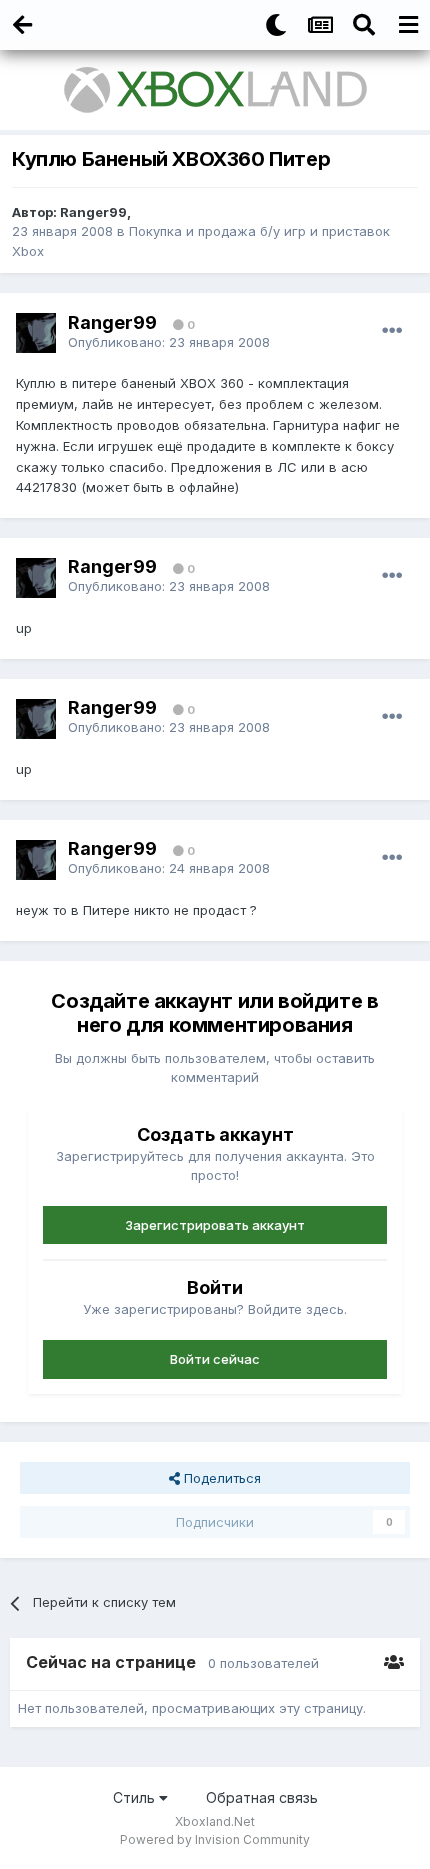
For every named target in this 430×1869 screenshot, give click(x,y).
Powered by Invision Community (215, 1839)
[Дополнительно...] (392, 331)
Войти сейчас (215, 1359)
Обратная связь (262, 1797)
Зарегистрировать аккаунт (215, 1225)
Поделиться (220, 1478)
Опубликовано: (169, 342)
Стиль (136, 1797)
